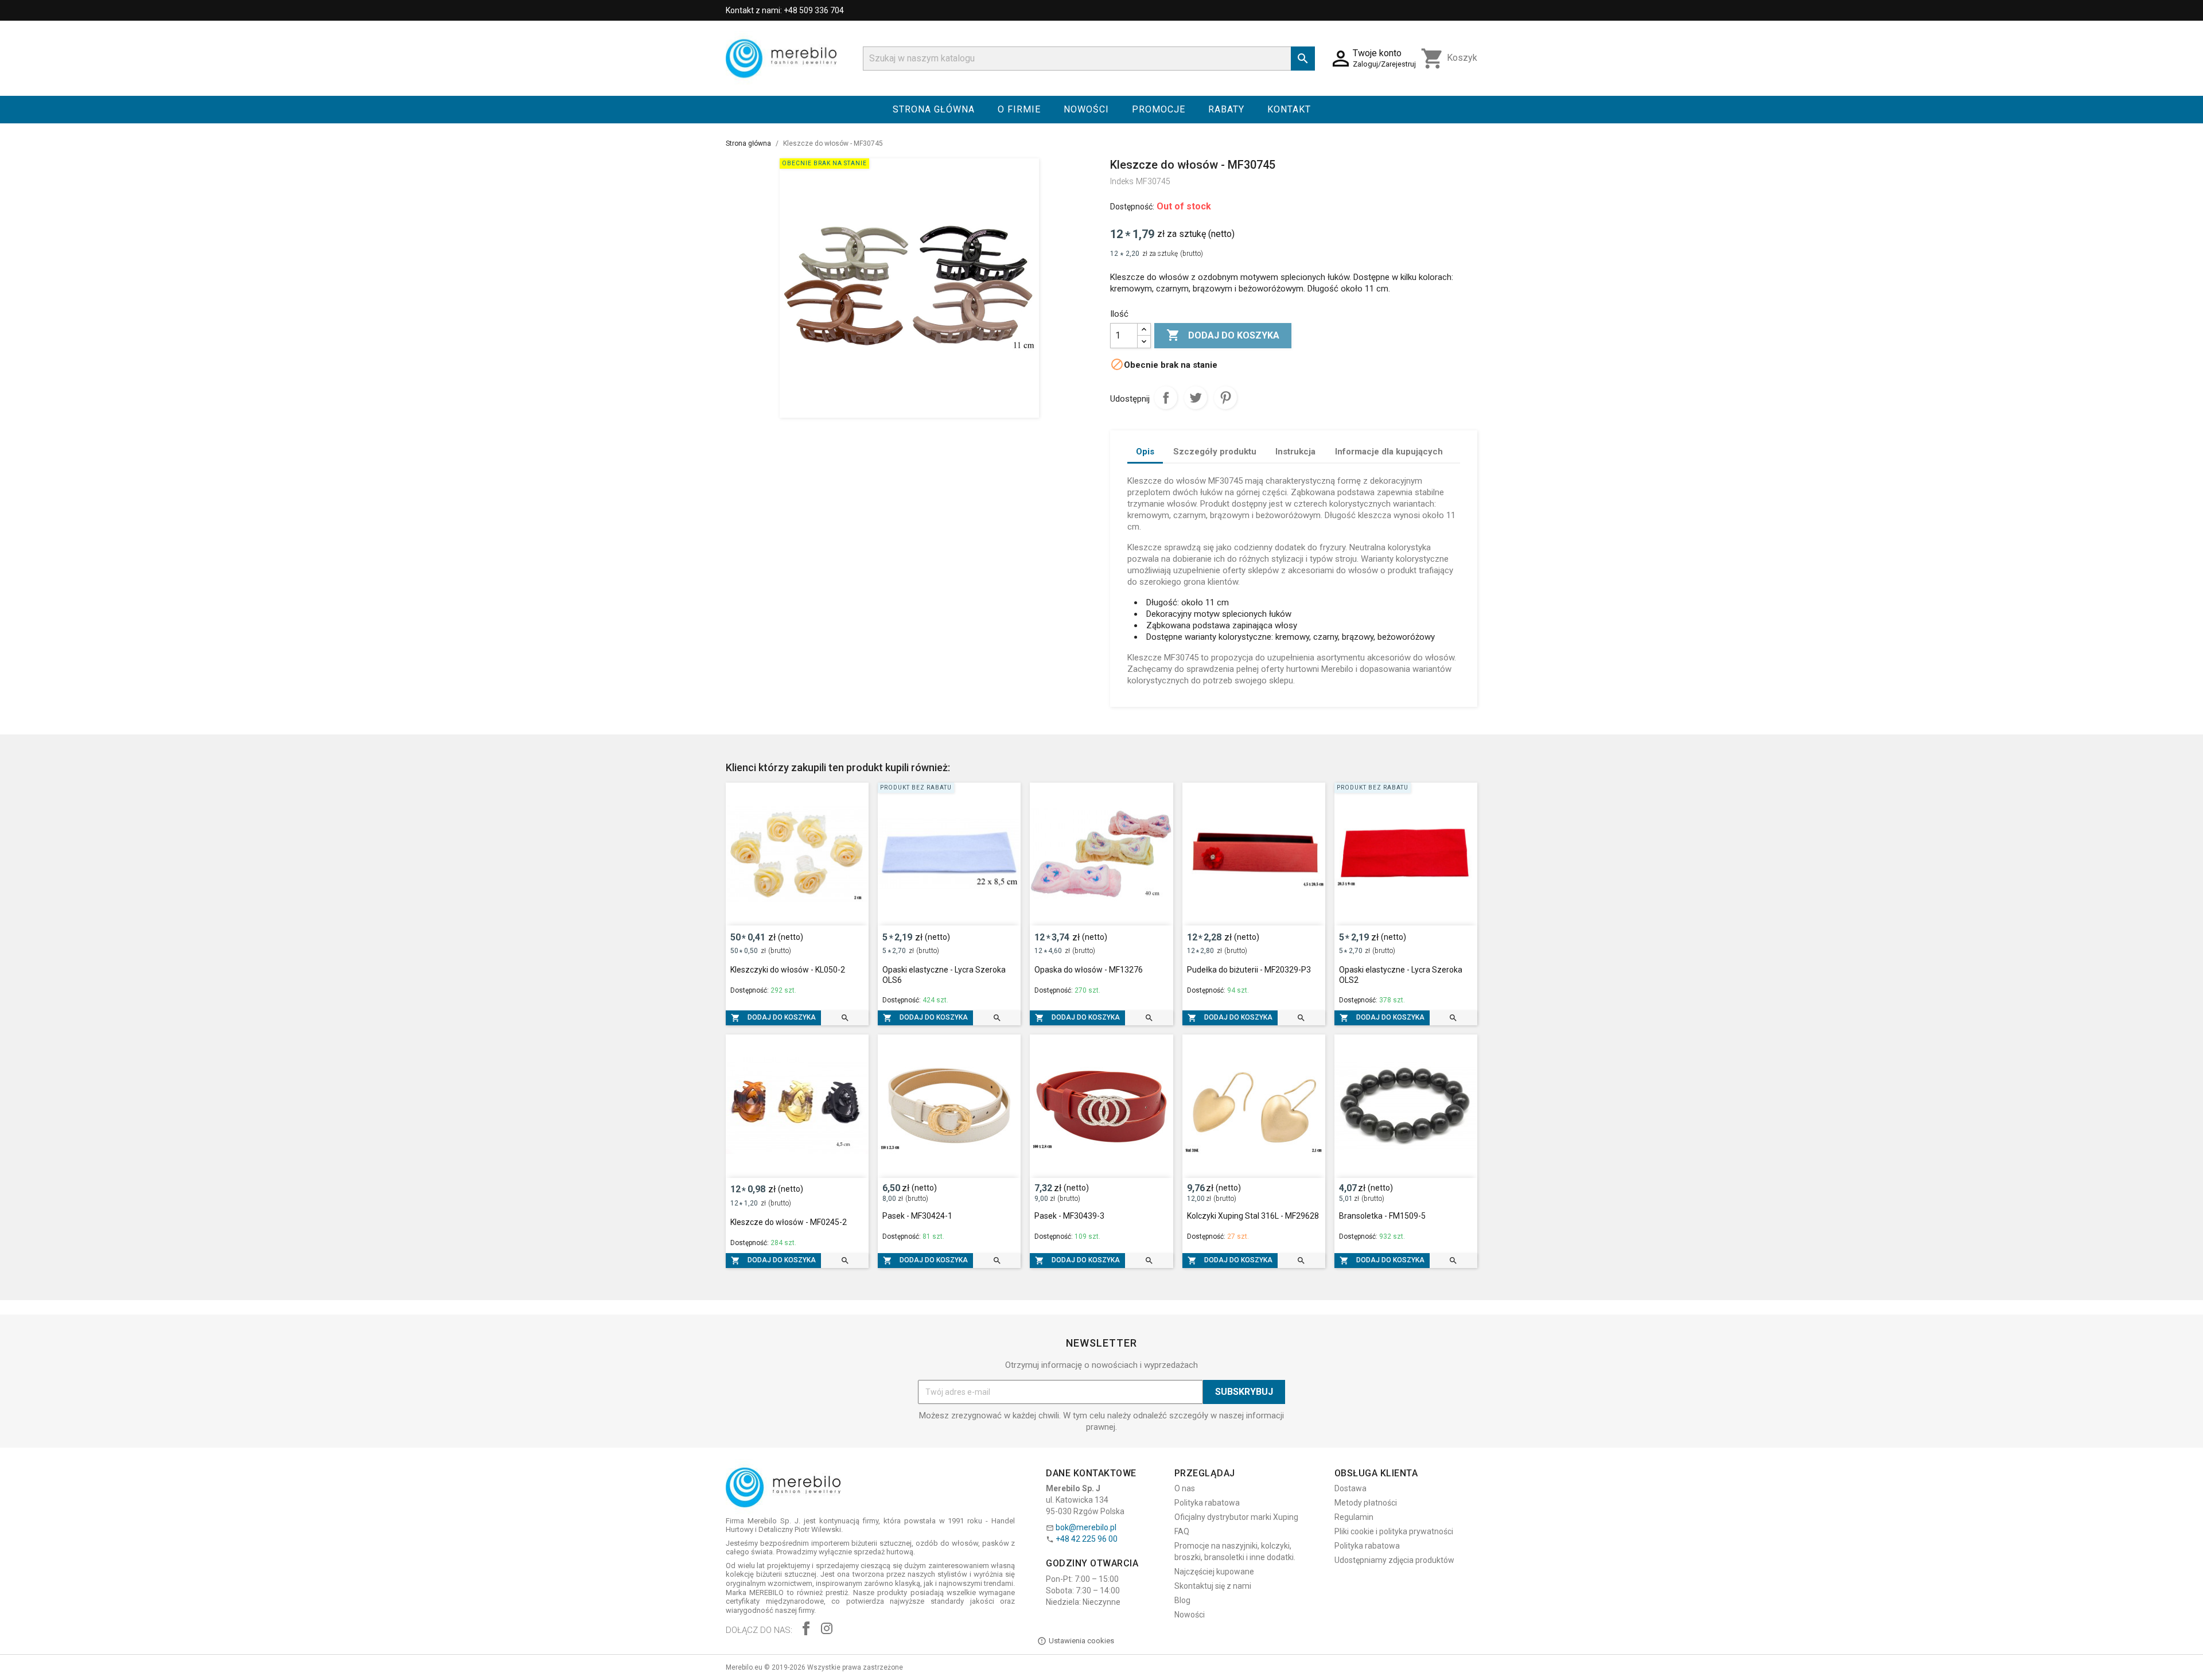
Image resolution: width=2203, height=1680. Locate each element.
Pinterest (1225, 398)
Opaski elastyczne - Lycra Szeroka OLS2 (1401, 975)
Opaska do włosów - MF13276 (1089, 970)
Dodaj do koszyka (1223, 335)
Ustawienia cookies (1081, 1641)
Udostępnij (1166, 398)
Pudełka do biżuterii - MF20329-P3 (1249, 970)
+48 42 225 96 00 (1087, 1539)
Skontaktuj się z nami (1213, 1586)
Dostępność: (1132, 207)
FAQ (1182, 1531)
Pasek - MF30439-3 (1069, 1216)
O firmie (1019, 109)
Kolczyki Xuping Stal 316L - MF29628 (1253, 1216)
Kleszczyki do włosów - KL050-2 (788, 970)
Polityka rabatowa (1207, 1503)
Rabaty (1226, 109)
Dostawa (1350, 1488)
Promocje (1159, 109)
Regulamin (1354, 1517)
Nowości (1086, 109)
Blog (1182, 1600)
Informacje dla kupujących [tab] (1389, 452)
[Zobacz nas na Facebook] (806, 1630)
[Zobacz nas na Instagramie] (827, 1630)
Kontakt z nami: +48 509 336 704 (785, 10)
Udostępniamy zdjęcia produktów (1394, 1560)
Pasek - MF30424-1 (917, 1216)
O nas (1185, 1488)
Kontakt (1289, 109)
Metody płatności (1366, 1503)
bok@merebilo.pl (1086, 1527)
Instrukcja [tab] (1295, 452)
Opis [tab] (1145, 452)
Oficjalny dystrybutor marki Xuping (1236, 1517)
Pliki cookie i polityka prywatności (1394, 1531)
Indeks (1122, 181)
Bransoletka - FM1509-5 (1382, 1216)
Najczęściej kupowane (1214, 1572)
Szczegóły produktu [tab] (1215, 452)
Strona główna (934, 109)
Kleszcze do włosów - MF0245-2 (789, 1222)
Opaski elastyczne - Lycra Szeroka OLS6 (944, 975)
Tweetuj (1196, 398)
